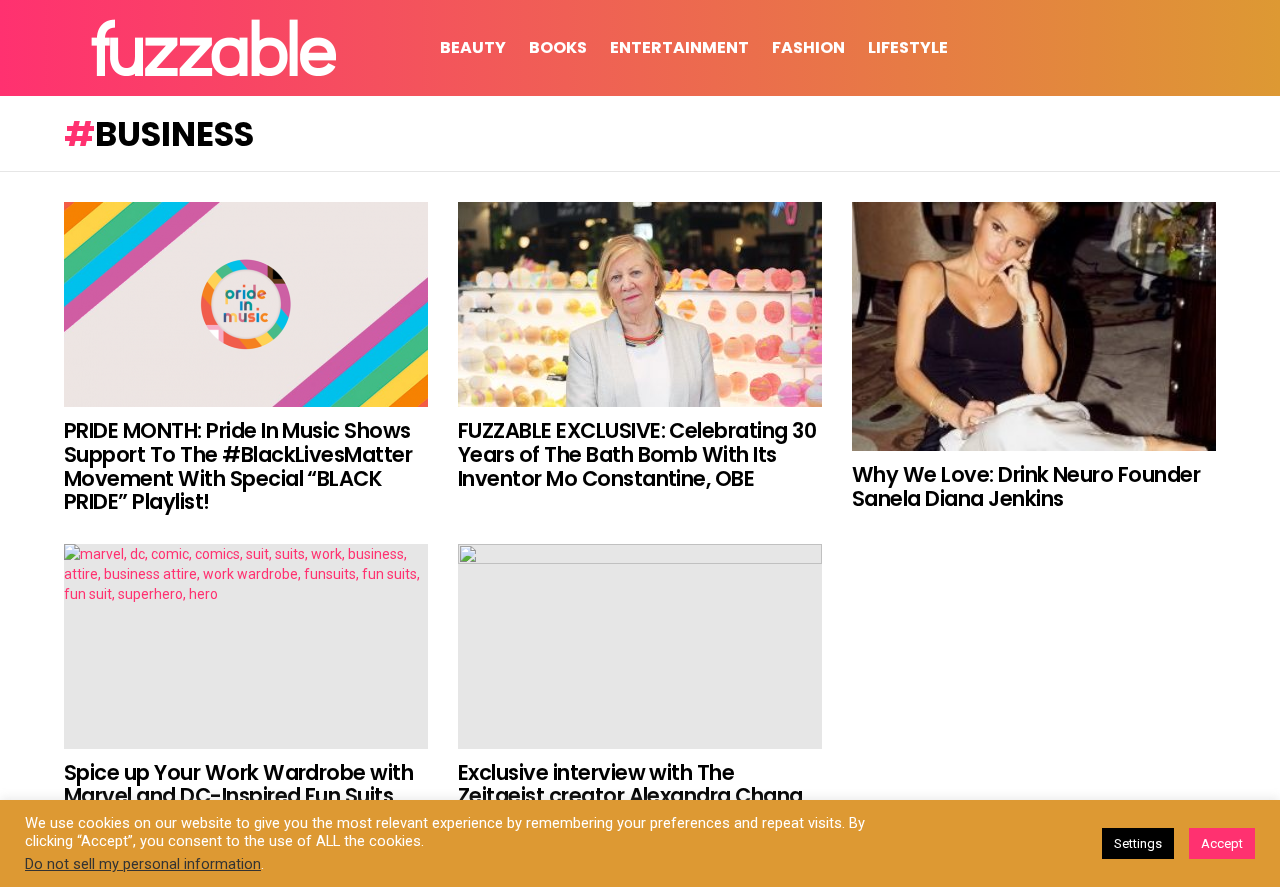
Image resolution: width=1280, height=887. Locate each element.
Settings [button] (1138, 843)
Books (558, 47)
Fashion (808, 47)
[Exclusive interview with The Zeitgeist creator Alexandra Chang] (640, 646)
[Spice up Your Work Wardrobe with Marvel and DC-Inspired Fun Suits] (246, 646)
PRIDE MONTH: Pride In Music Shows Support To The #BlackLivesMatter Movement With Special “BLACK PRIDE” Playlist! (238, 466)
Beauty (473, 47)
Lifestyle (908, 47)
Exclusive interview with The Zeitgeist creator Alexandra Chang (630, 784)
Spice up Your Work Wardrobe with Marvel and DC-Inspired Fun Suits (238, 784)
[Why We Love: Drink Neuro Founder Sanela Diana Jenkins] (1034, 326)
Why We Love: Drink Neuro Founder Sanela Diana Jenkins (1026, 486)
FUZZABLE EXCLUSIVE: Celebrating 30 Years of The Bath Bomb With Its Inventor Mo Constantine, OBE (637, 454)
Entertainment (679, 47)
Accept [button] (1222, 843)
